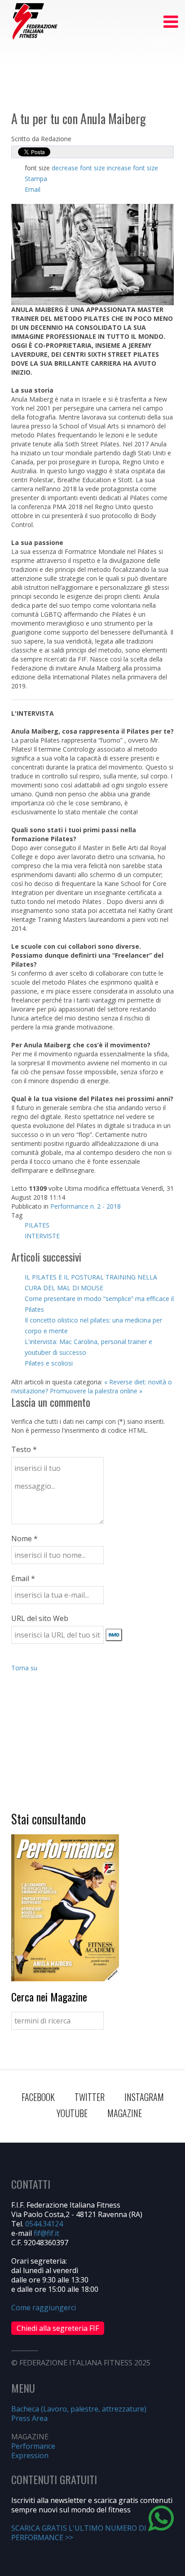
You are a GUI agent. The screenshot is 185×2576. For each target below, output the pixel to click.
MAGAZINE (125, 2113)
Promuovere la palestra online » (96, 1391)
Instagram (144, 2097)
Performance (33, 2446)
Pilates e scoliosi (49, 1363)
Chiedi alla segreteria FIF (58, 2328)
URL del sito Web (40, 1618)
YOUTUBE (72, 2113)
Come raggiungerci (44, 2308)
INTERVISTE (42, 1236)
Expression (30, 2455)
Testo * (24, 1449)
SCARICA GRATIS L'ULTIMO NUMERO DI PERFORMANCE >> (79, 2533)
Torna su (24, 1668)
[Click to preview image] (92, 254)
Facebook (38, 2097)
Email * (23, 1578)
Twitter (90, 2097)
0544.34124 (44, 2224)
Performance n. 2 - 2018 (86, 1206)
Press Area (29, 2418)
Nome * (24, 1539)
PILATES (37, 1225)
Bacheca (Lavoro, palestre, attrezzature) (79, 2409)
